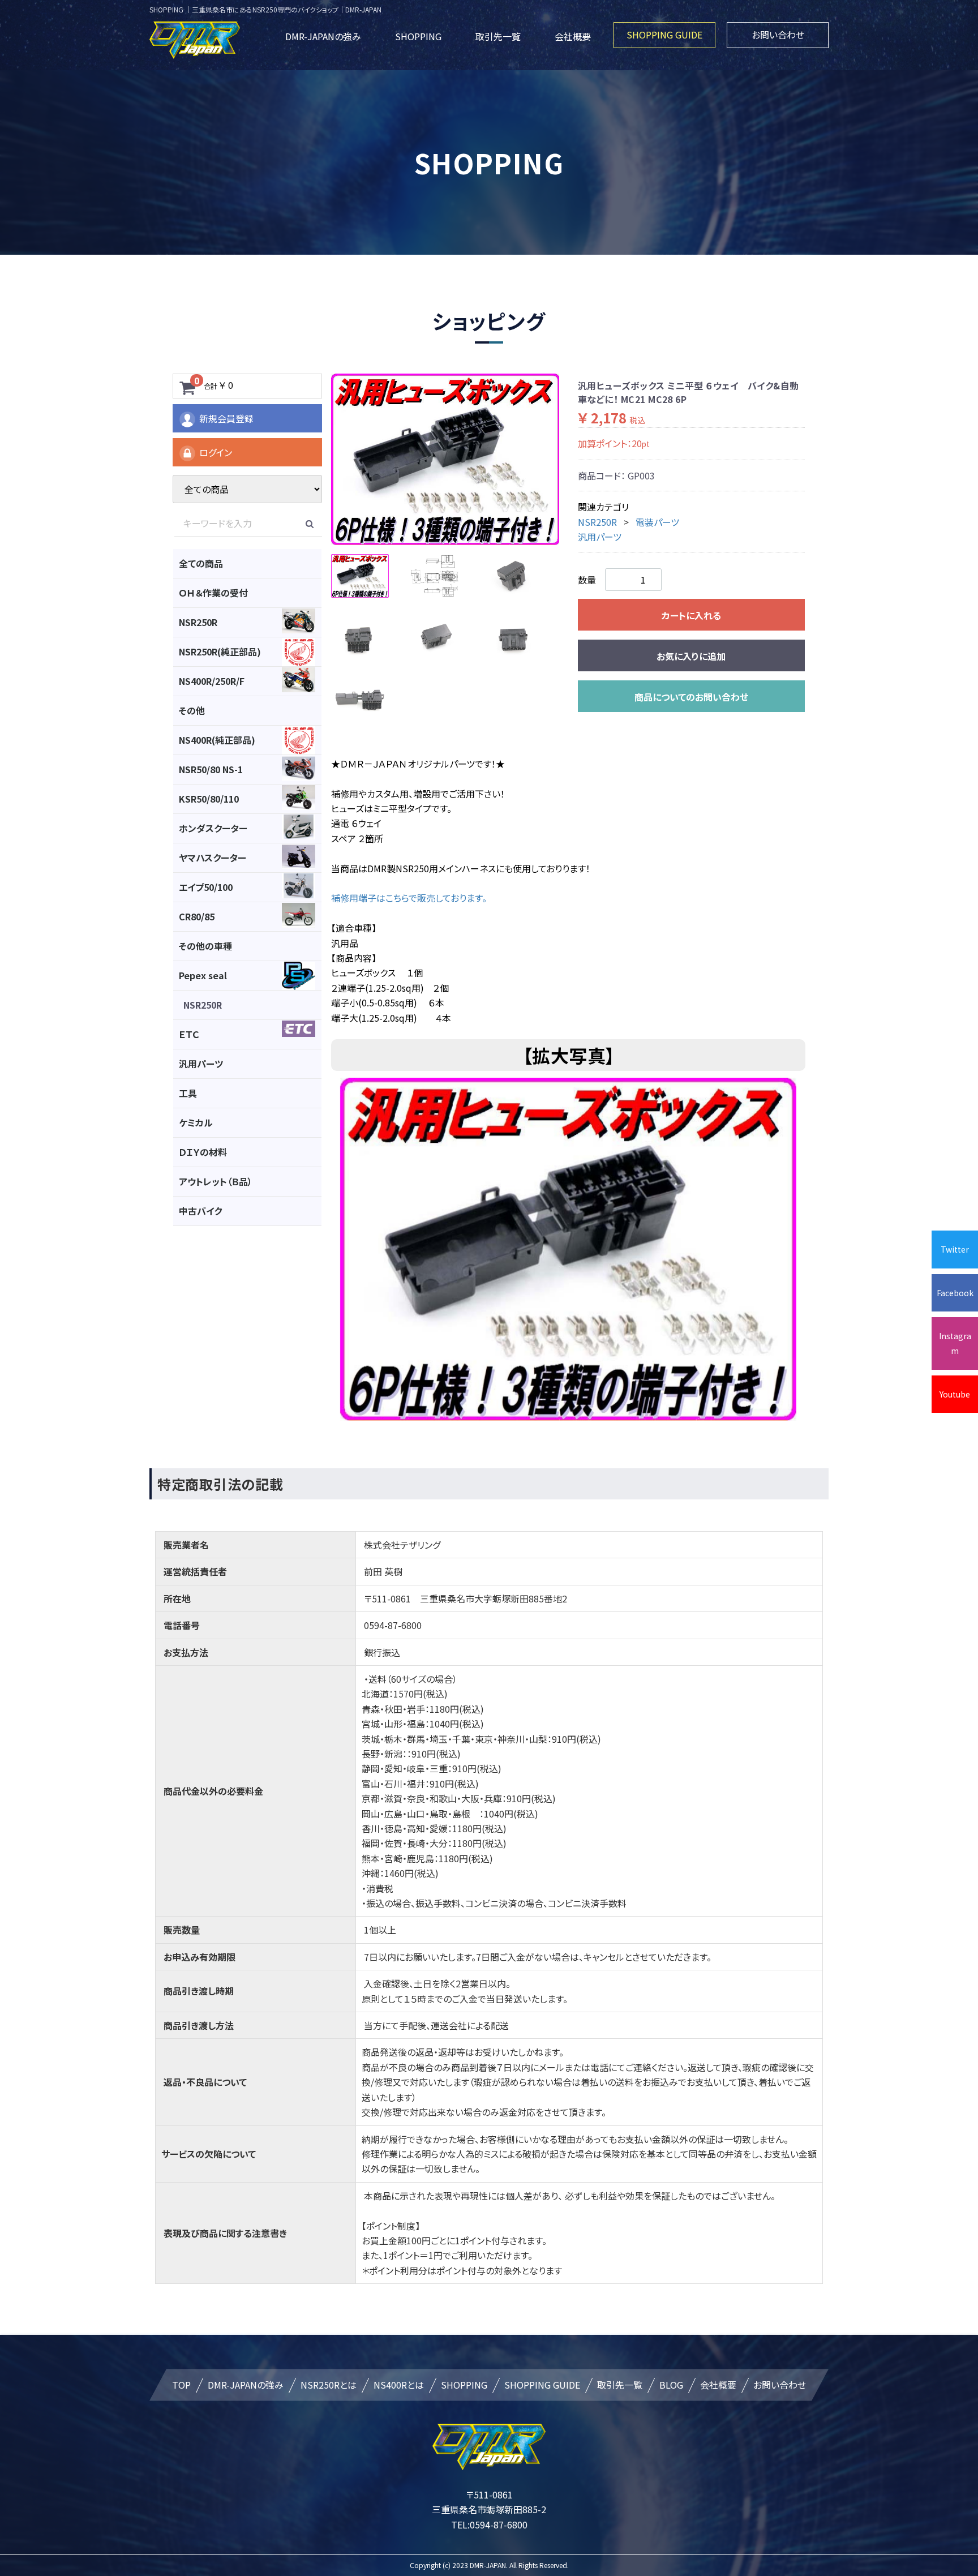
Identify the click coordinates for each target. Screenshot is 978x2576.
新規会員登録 (226, 418)
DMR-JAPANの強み (323, 36)
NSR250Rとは (329, 2385)
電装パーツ (657, 522)
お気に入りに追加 (691, 656)
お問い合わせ (778, 35)
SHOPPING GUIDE (664, 35)
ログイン (216, 452)
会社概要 (573, 36)
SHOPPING (418, 36)
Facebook (955, 1293)
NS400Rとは (399, 2385)
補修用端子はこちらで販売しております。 (409, 898)
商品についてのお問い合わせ (691, 697)
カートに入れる (691, 615)
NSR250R (597, 522)
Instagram (955, 1343)
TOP (181, 2385)
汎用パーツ (600, 537)
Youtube (955, 1394)
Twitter (955, 1249)
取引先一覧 (498, 36)
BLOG (671, 2385)
